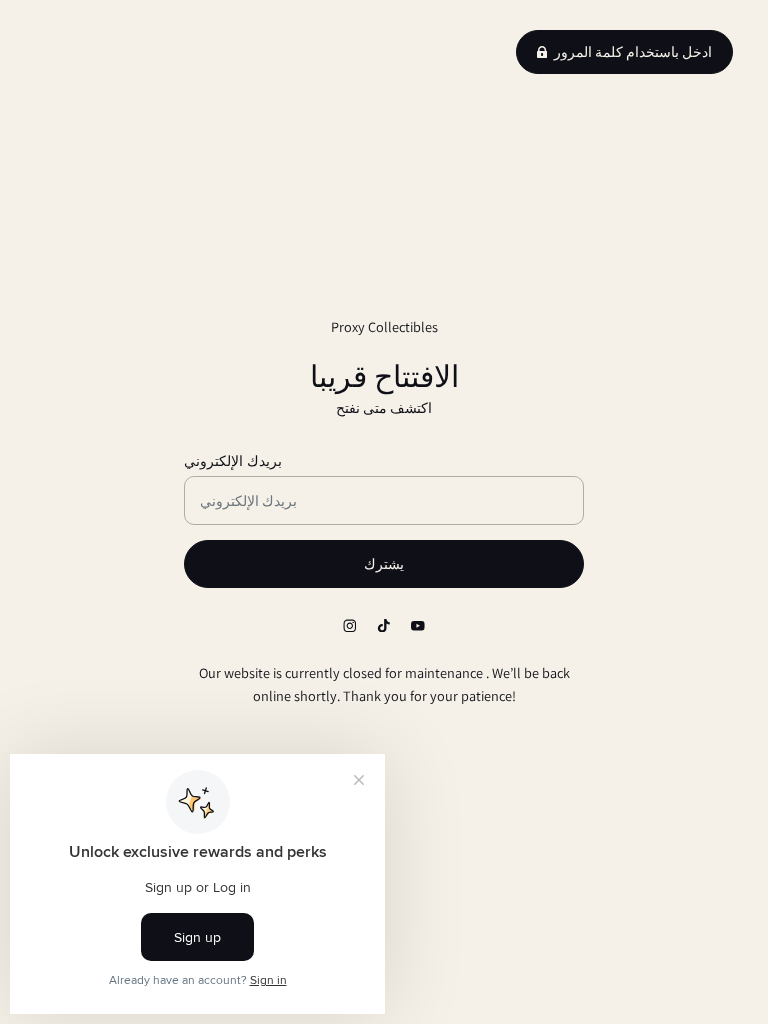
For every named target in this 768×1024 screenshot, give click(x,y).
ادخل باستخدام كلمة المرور (633, 52)
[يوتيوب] (418, 625)
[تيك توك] (384, 625)
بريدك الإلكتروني (233, 460)
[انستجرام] (350, 625)
